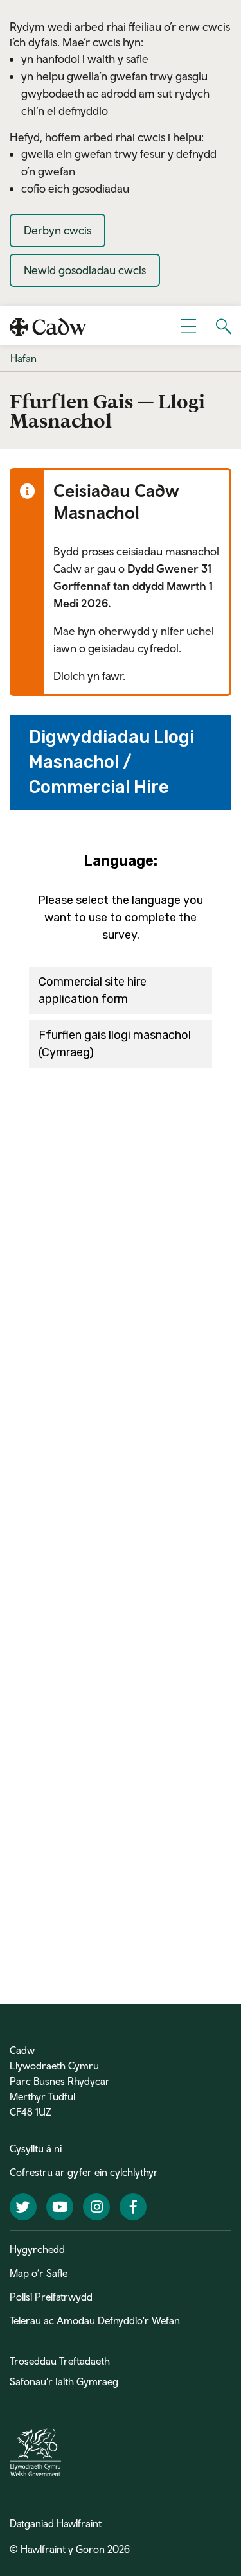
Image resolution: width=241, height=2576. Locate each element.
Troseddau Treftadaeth (60, 2361)
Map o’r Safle (39, 2273)
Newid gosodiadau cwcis (85, 270)
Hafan (23, 358)
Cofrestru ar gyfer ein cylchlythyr (84, 2172)
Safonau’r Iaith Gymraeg (64, 2381)
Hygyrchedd (37, 2249)
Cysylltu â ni (36, 2148)
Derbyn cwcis (58, 230)
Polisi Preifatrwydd (51, 2297)
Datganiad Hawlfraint (56, 2523)
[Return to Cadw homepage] (48, 326)
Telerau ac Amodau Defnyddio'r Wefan (95, 2320)
